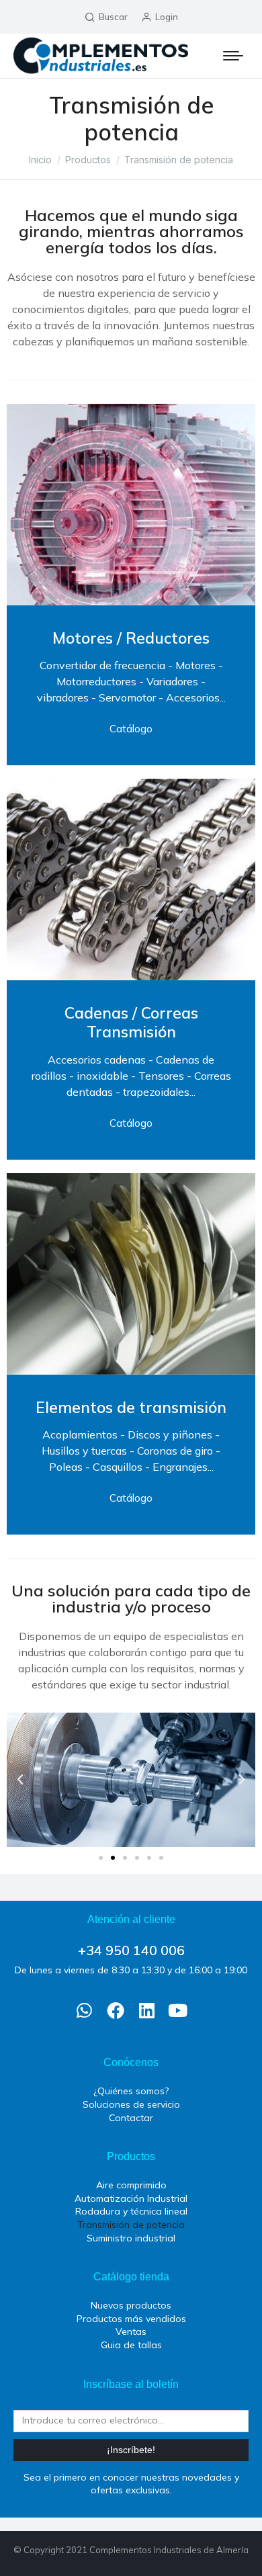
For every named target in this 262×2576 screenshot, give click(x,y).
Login (167, 17)
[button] (20, 1780)
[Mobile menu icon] (233, 56)
